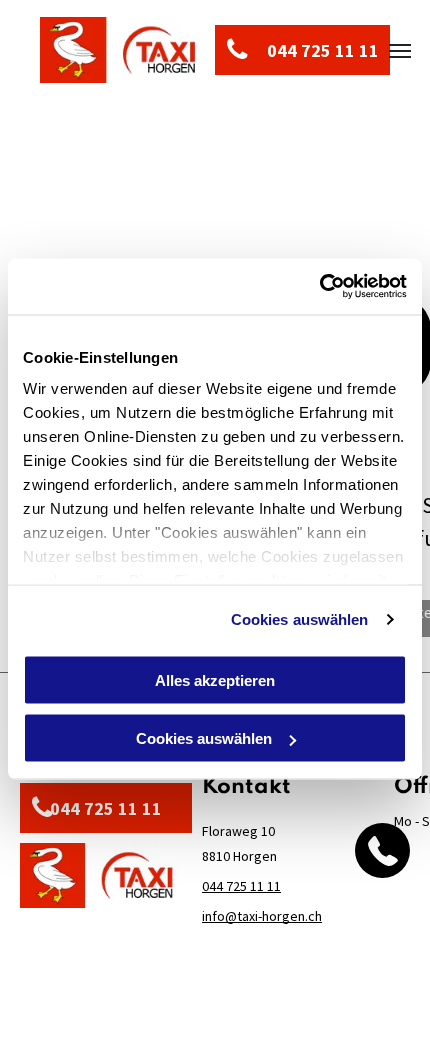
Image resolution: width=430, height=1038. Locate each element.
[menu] (400, 51)
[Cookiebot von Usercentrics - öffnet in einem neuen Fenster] (319, 287)
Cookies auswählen (300, 619)
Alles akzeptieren (215, 679)
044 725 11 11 (241, 886)
